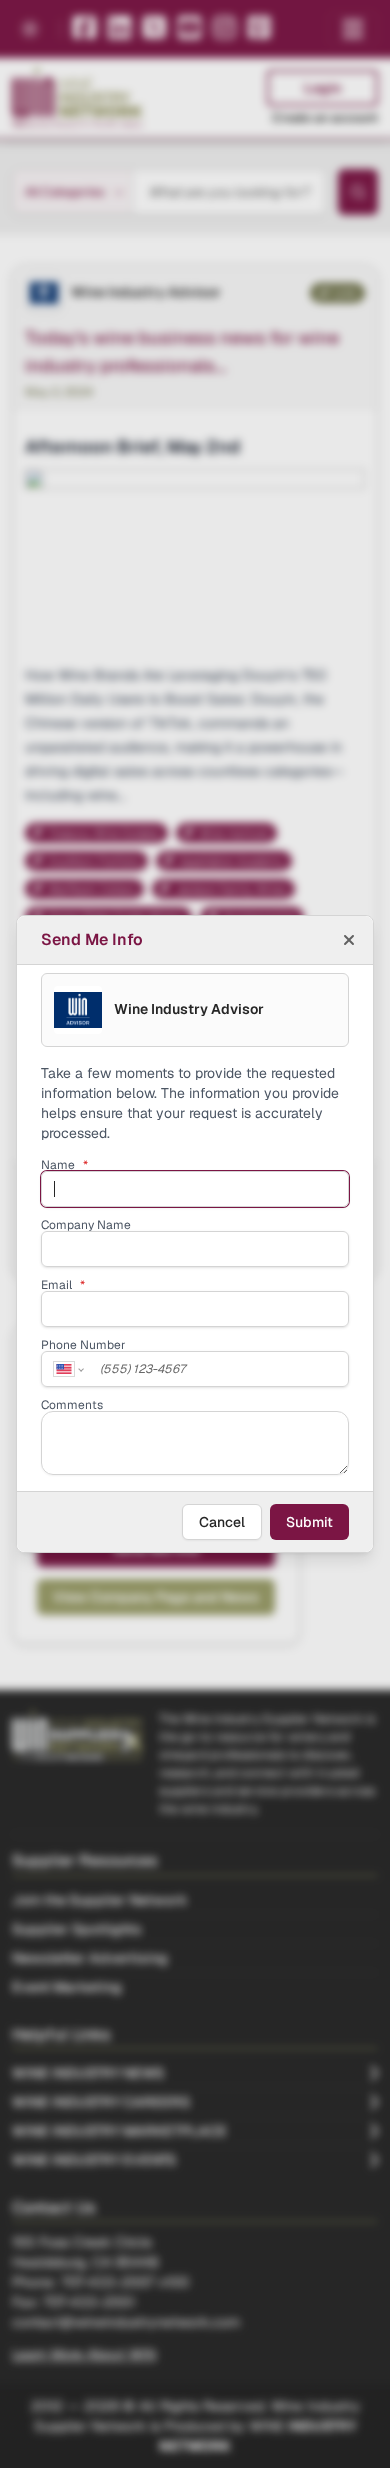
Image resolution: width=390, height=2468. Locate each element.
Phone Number (83, 1345)
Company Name (86, 1225)
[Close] (349, 940)
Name (64, 1165)
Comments (72, 1405)
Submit (309, 1522)
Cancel (222, 1522)
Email (63, 1285)
